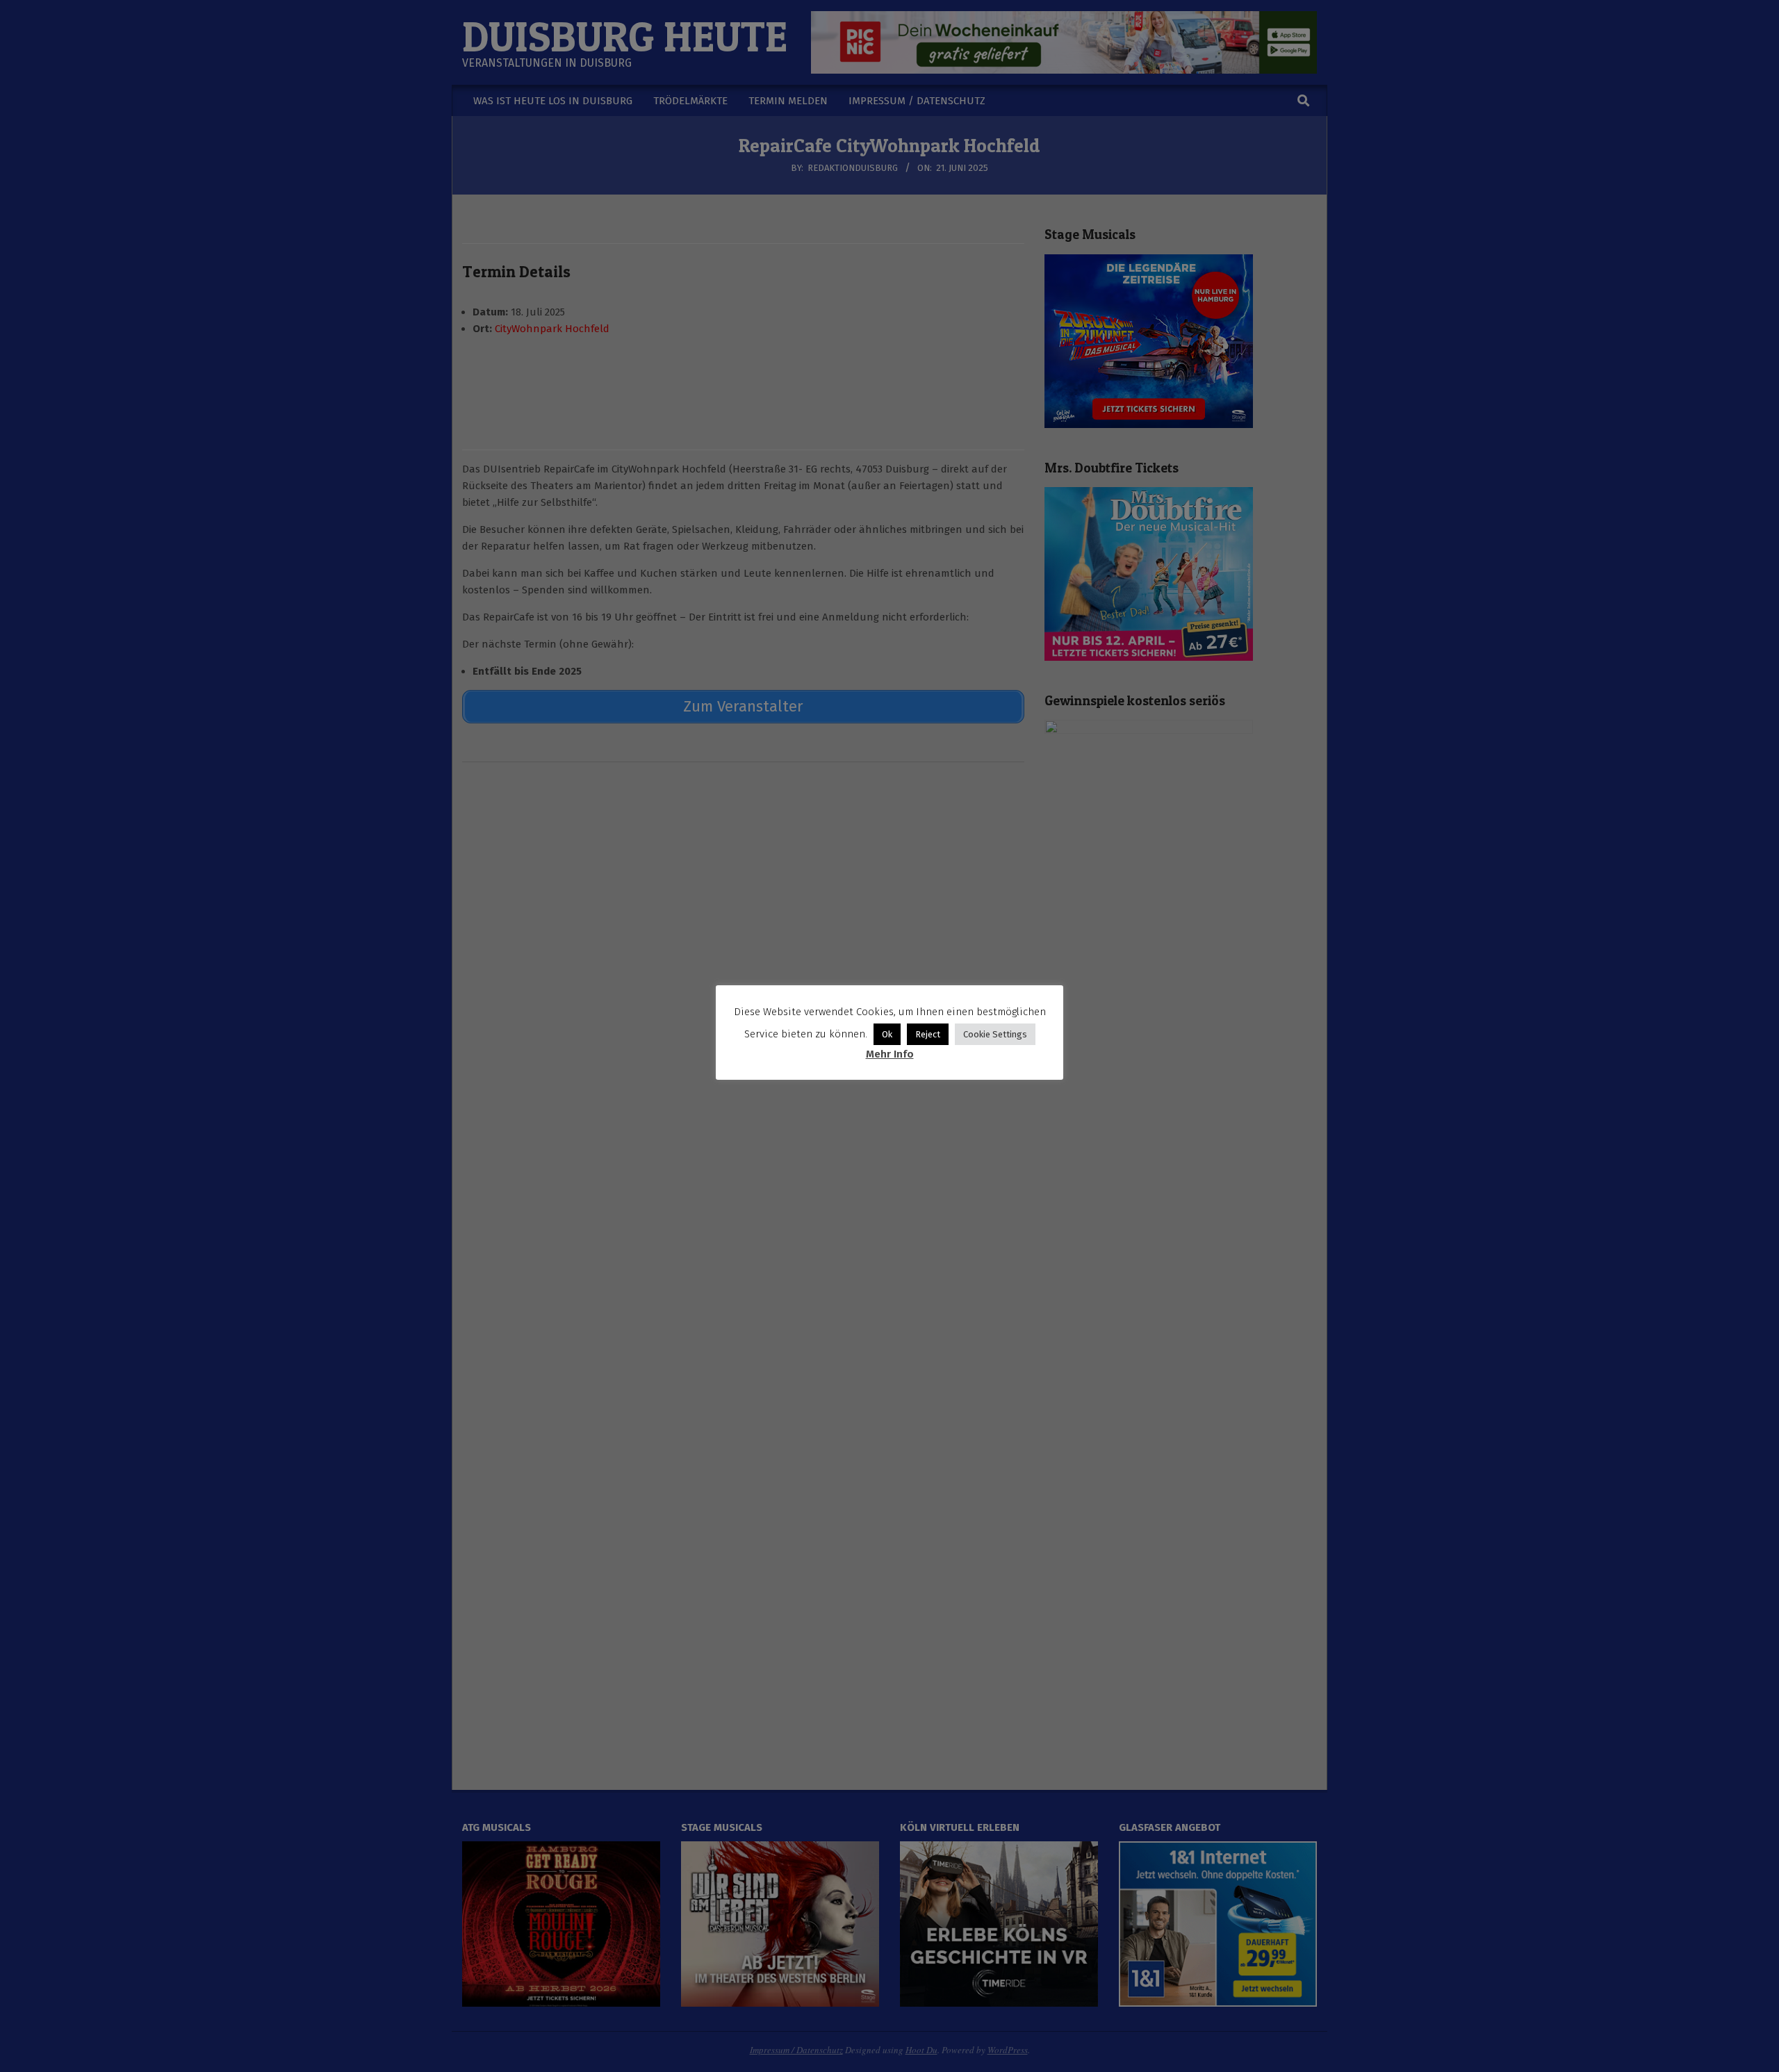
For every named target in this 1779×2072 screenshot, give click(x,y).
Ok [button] (887, 1034)
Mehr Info (890, 1054)
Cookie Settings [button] (995, 1034)
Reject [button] (928, 1034)
